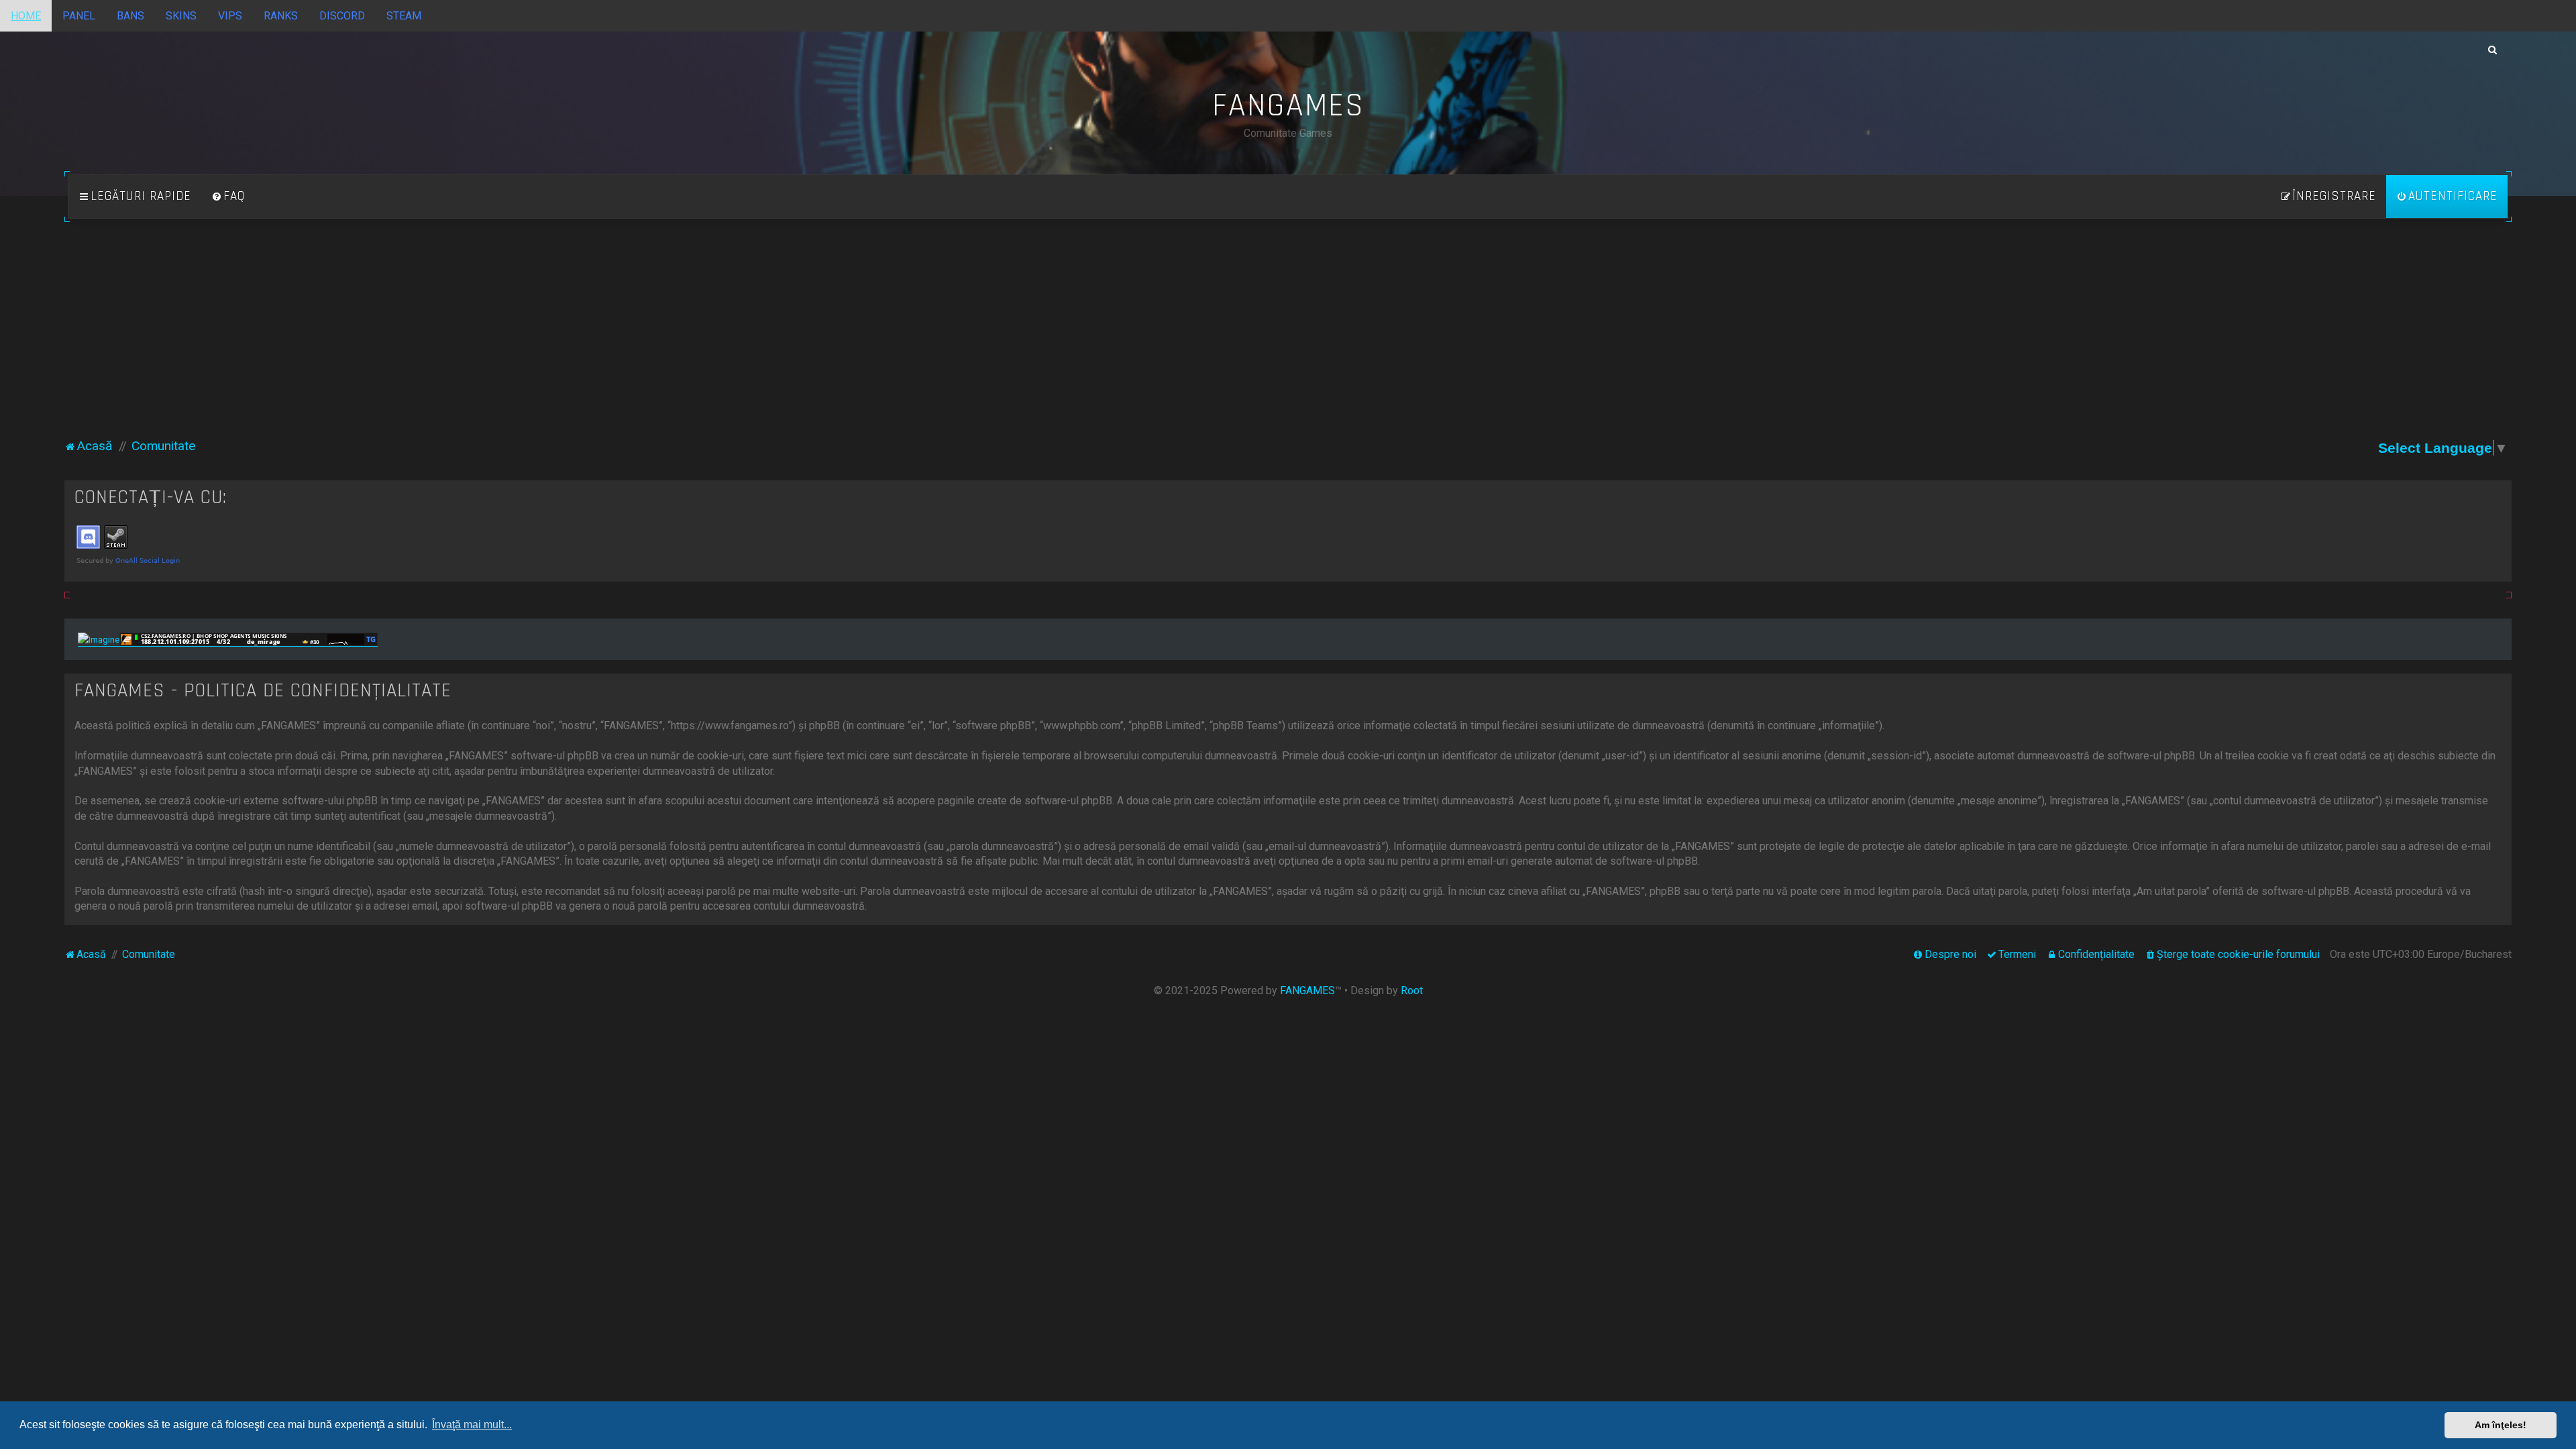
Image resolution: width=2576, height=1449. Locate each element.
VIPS (230, 16)
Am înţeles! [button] (2501, 1425)
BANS (130, 16)
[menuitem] (228, 197)
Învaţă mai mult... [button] (472, 1425)
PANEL (79, 16)
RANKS (281, 16)
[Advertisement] (1288, 336)
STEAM (404, 16)
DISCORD (342, 16)
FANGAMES (1307, 990)
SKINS (181, 16)
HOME (26, 16)
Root (1412, 990)
